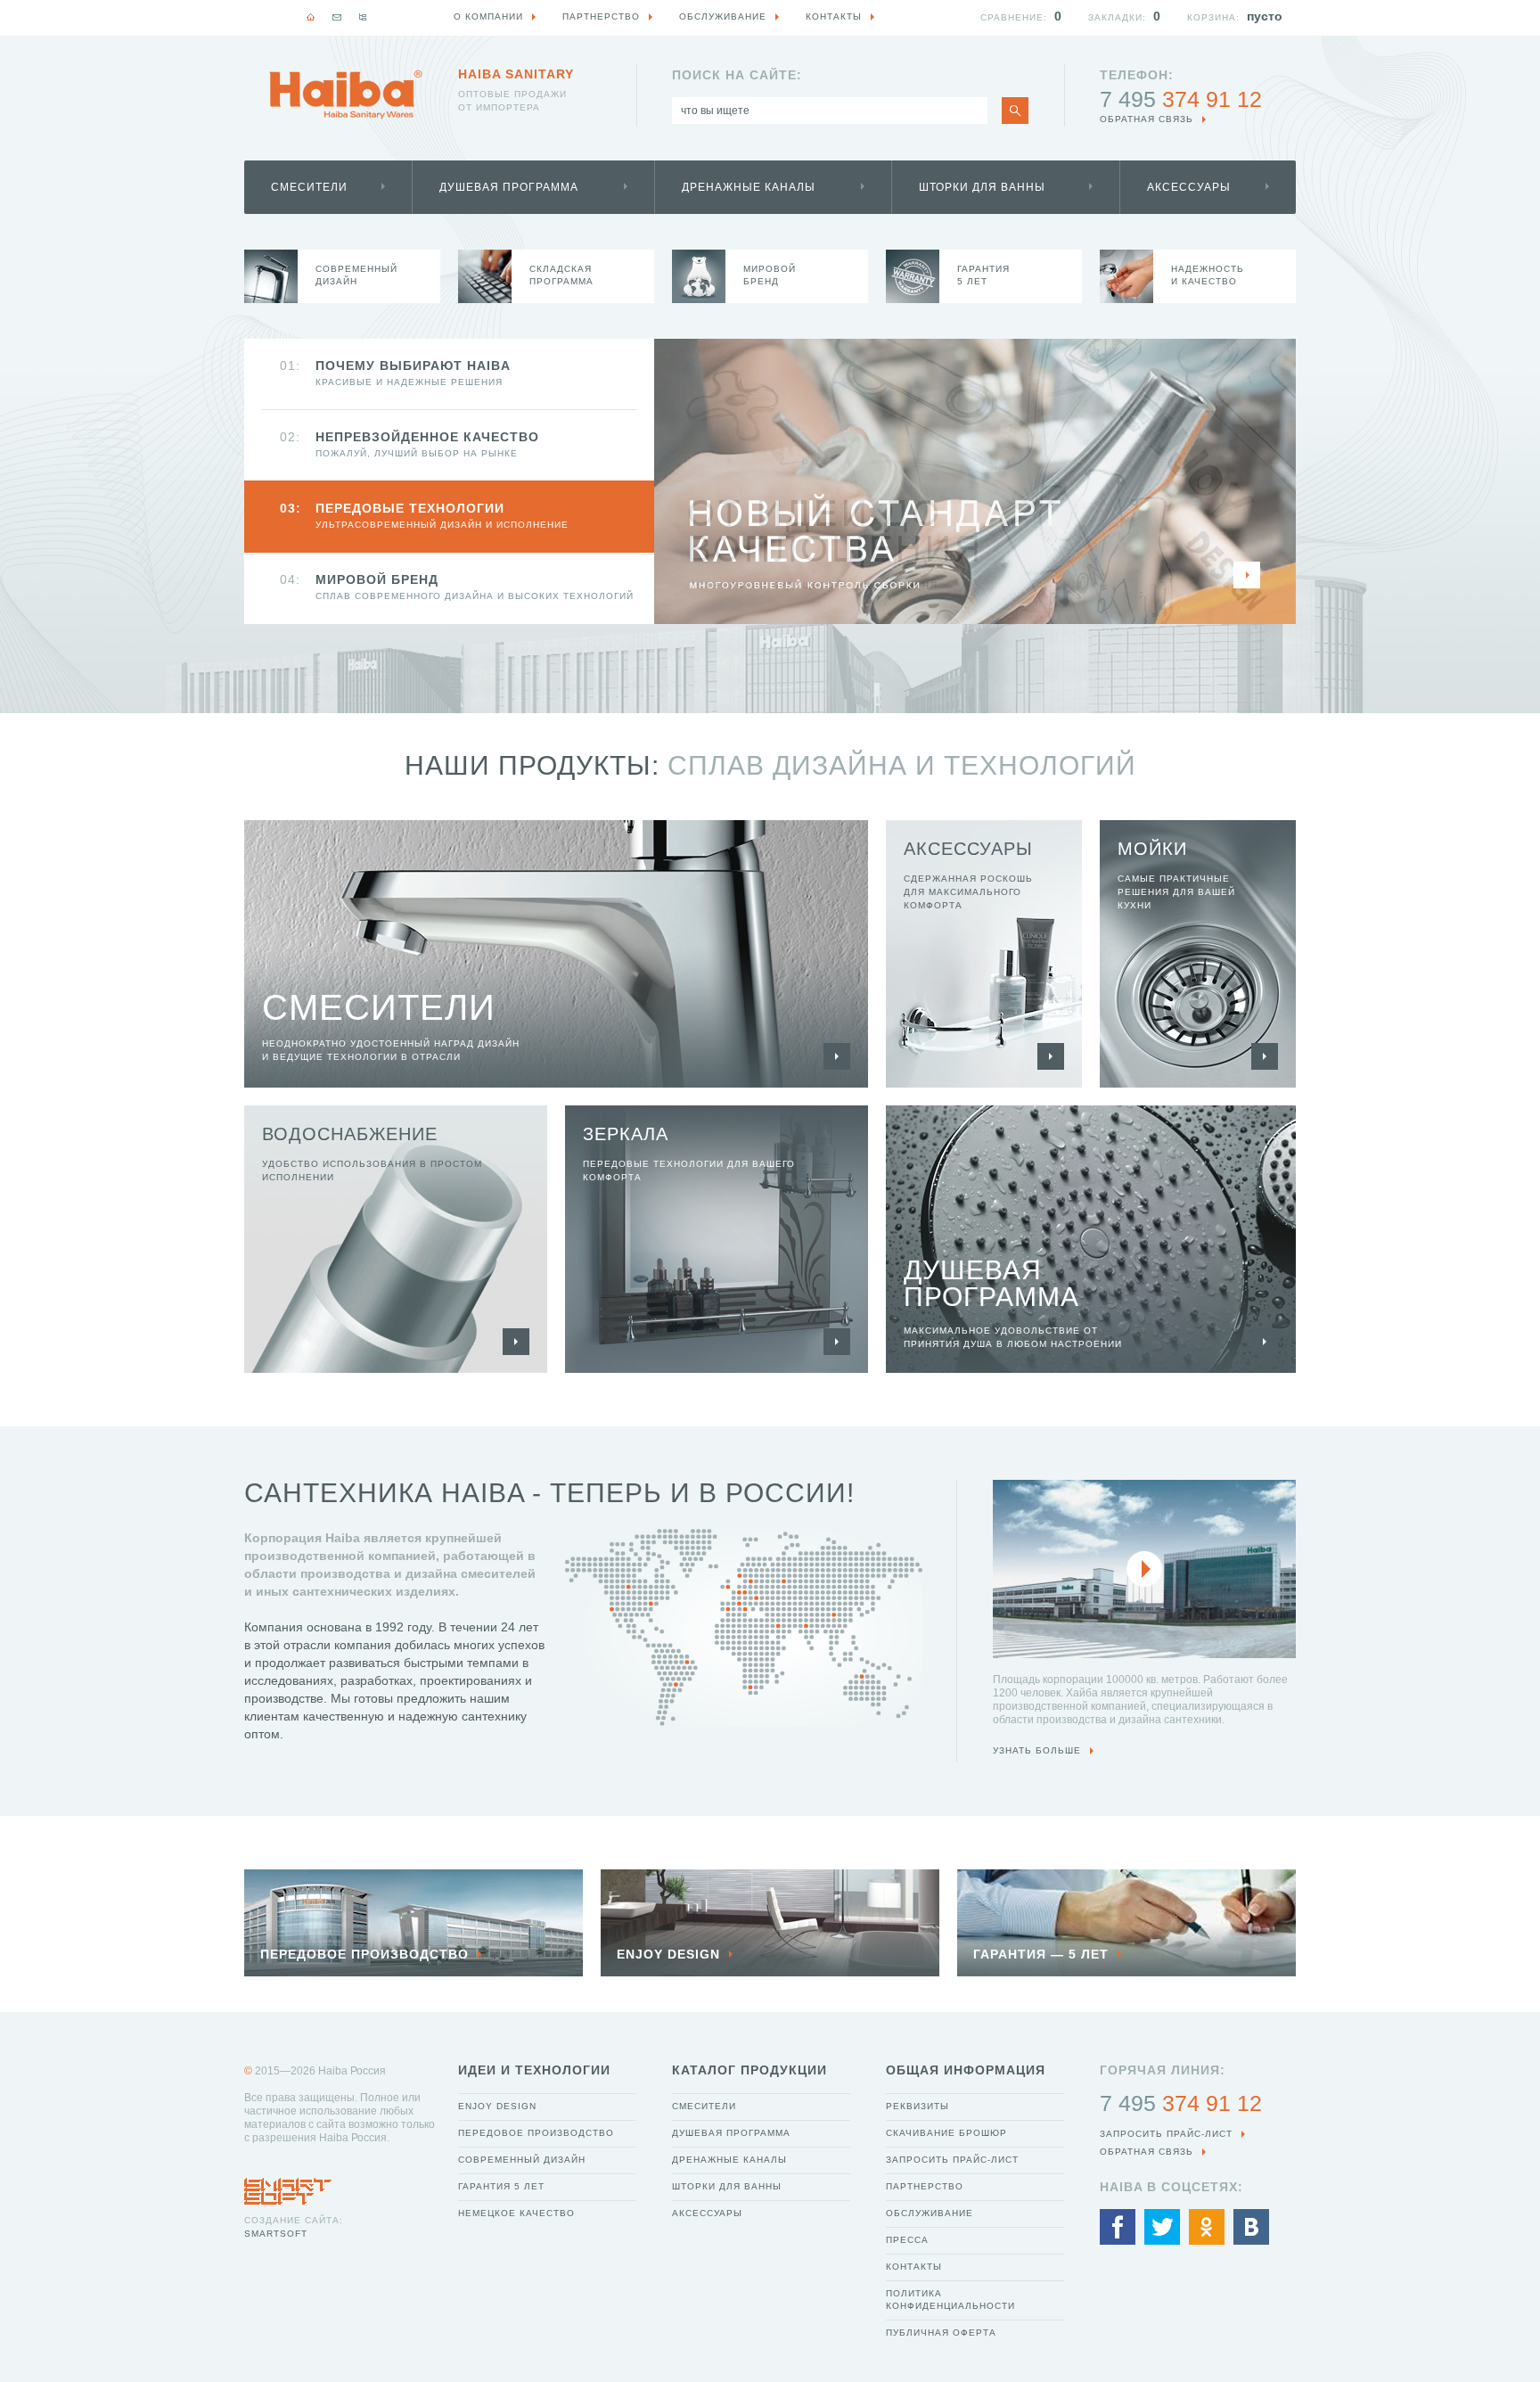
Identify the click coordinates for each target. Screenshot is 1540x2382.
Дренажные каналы (749, 187)
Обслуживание (930, 2213)
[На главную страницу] (346, 94)
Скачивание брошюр (946, 2133)
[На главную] (311, 17)
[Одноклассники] (1207, 2227)
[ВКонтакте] (1251, 2227)
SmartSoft (276, 2234)
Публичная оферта (941, 2333)
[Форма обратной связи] (337, 17)
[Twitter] (1162, 2227)
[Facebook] (1118, 2227)
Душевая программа (509, 187)
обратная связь (1147, 119)
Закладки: (1117, 17)
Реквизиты (917, 2106)
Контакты (914, 2267)
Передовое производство (536, 2133)
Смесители (309, 187)
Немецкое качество (516, 2213)
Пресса (907, 2240)
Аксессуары (1189, 187)
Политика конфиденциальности (950, 2300)
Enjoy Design (497, 2106)
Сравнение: (1014, 17)
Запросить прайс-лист (952, 2160)
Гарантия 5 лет (501, 2186)
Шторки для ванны (982, 187)
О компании (488, 16)
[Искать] (1015, 111)
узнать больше (1037, 1750)
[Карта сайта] (363, 17)
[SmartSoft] (288, 2187)
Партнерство (925, 2186)
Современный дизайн (522, 2160)
